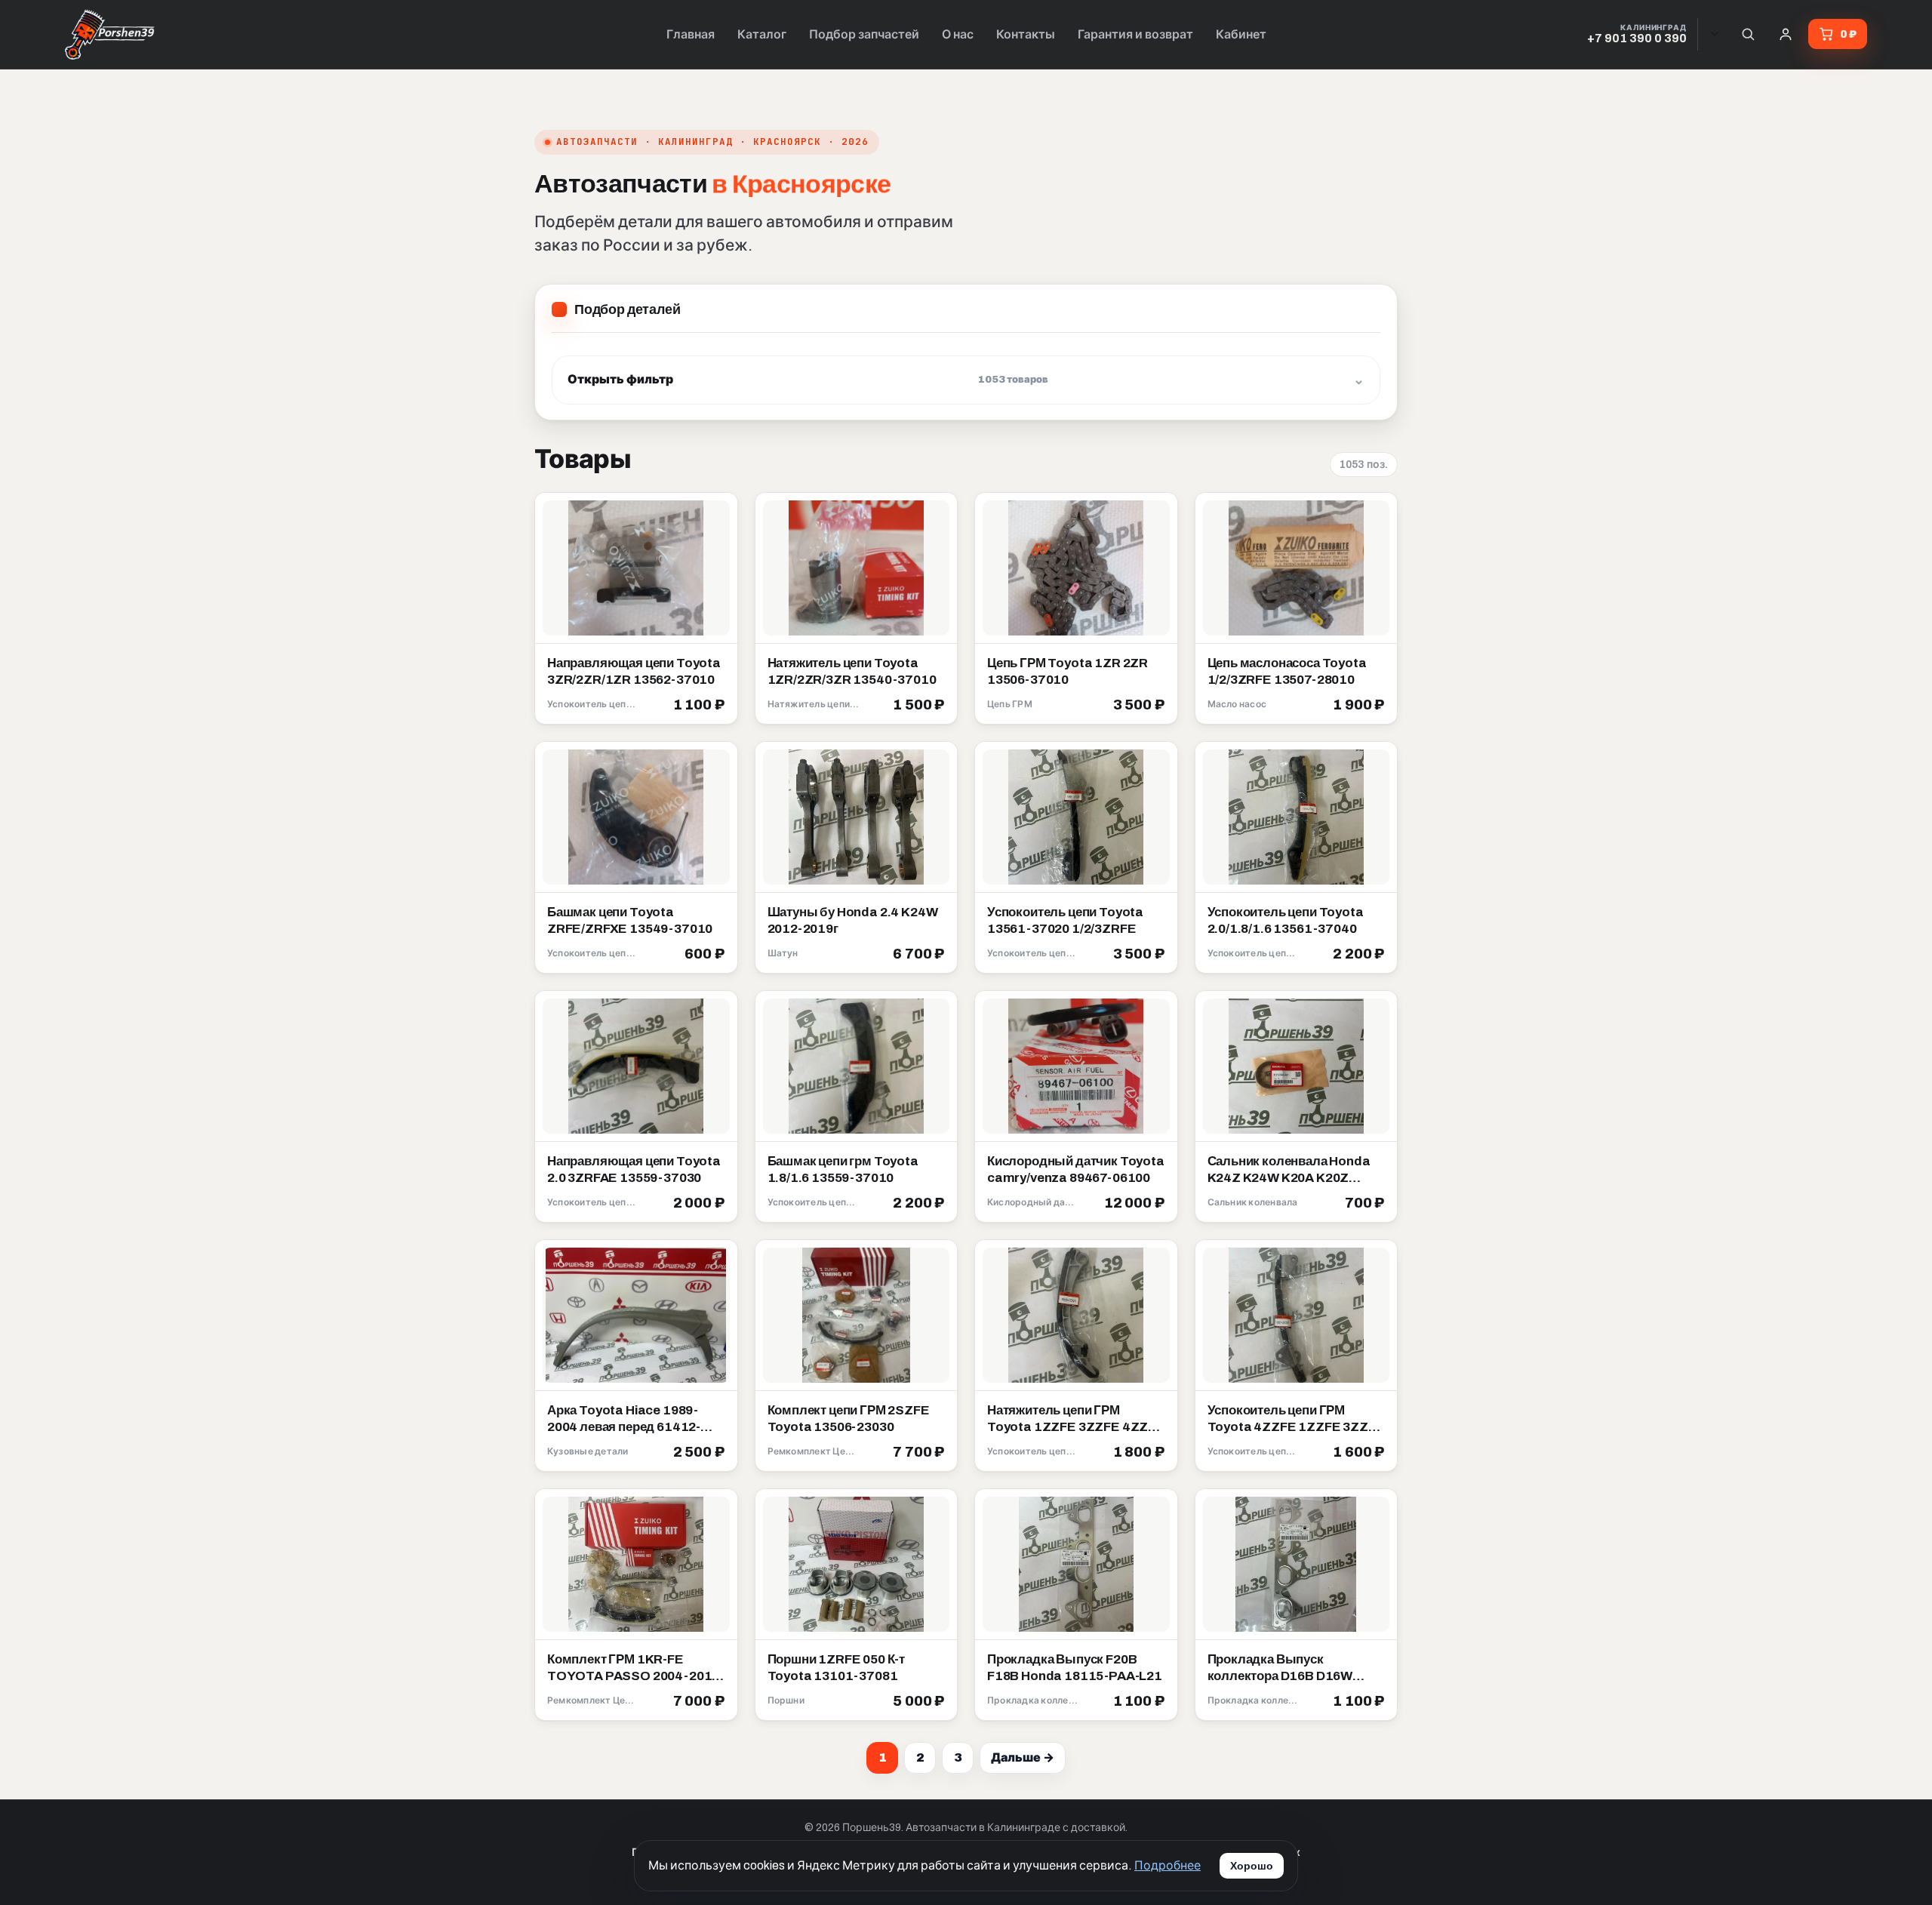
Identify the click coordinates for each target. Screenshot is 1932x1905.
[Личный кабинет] (1786, 34)
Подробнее (1168, 1865)
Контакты (1026, 34)
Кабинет (1241, 34)
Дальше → (1023, 1757)
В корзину (690, 706)
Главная (691, 34)
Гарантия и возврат (1135, 34)
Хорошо (1252, 1866)
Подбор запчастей (864, 34)
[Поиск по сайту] (1748, 34)
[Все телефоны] (1715, 34)
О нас (958, 34)
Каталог (762, 34)
